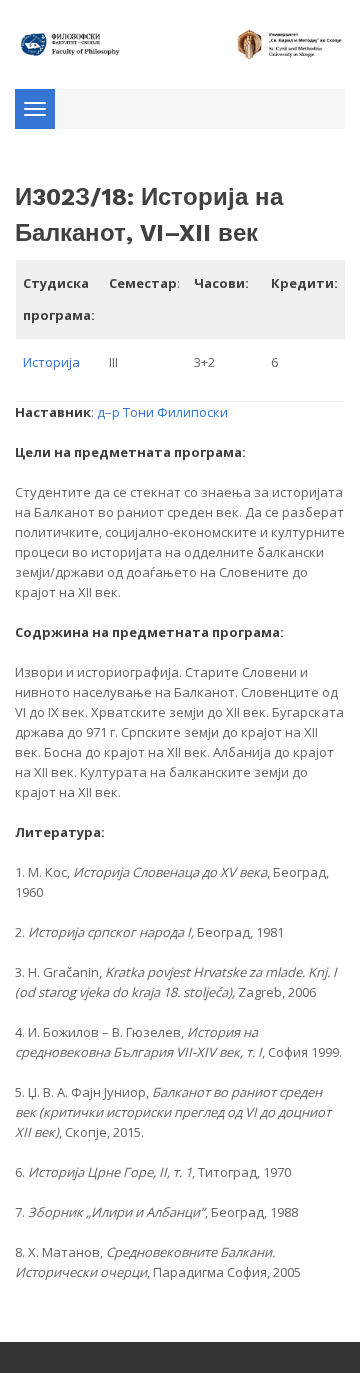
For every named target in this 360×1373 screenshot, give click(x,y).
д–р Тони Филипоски (162, 412)
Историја (51, 362)
